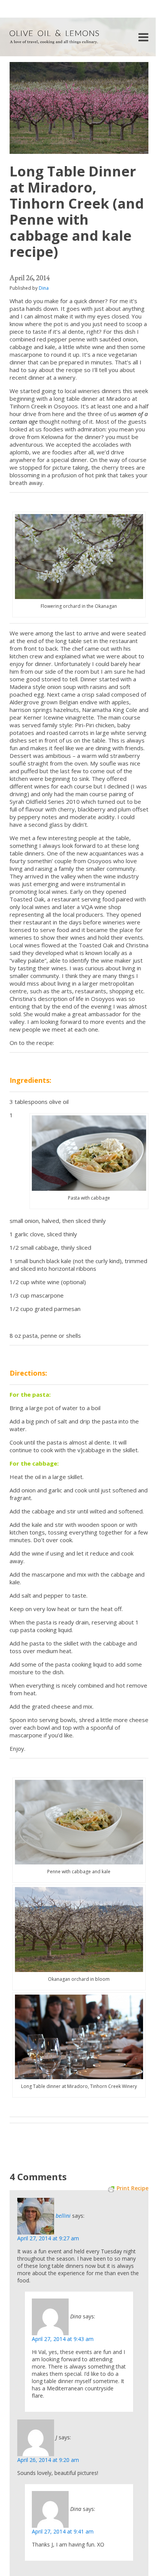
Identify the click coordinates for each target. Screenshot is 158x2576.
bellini (63, 2216)
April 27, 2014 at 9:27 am (48, 2238)
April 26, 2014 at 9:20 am (48, 2460)
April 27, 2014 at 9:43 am (63, 2339)
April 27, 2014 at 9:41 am (63, 2531)
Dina (44, 288)
